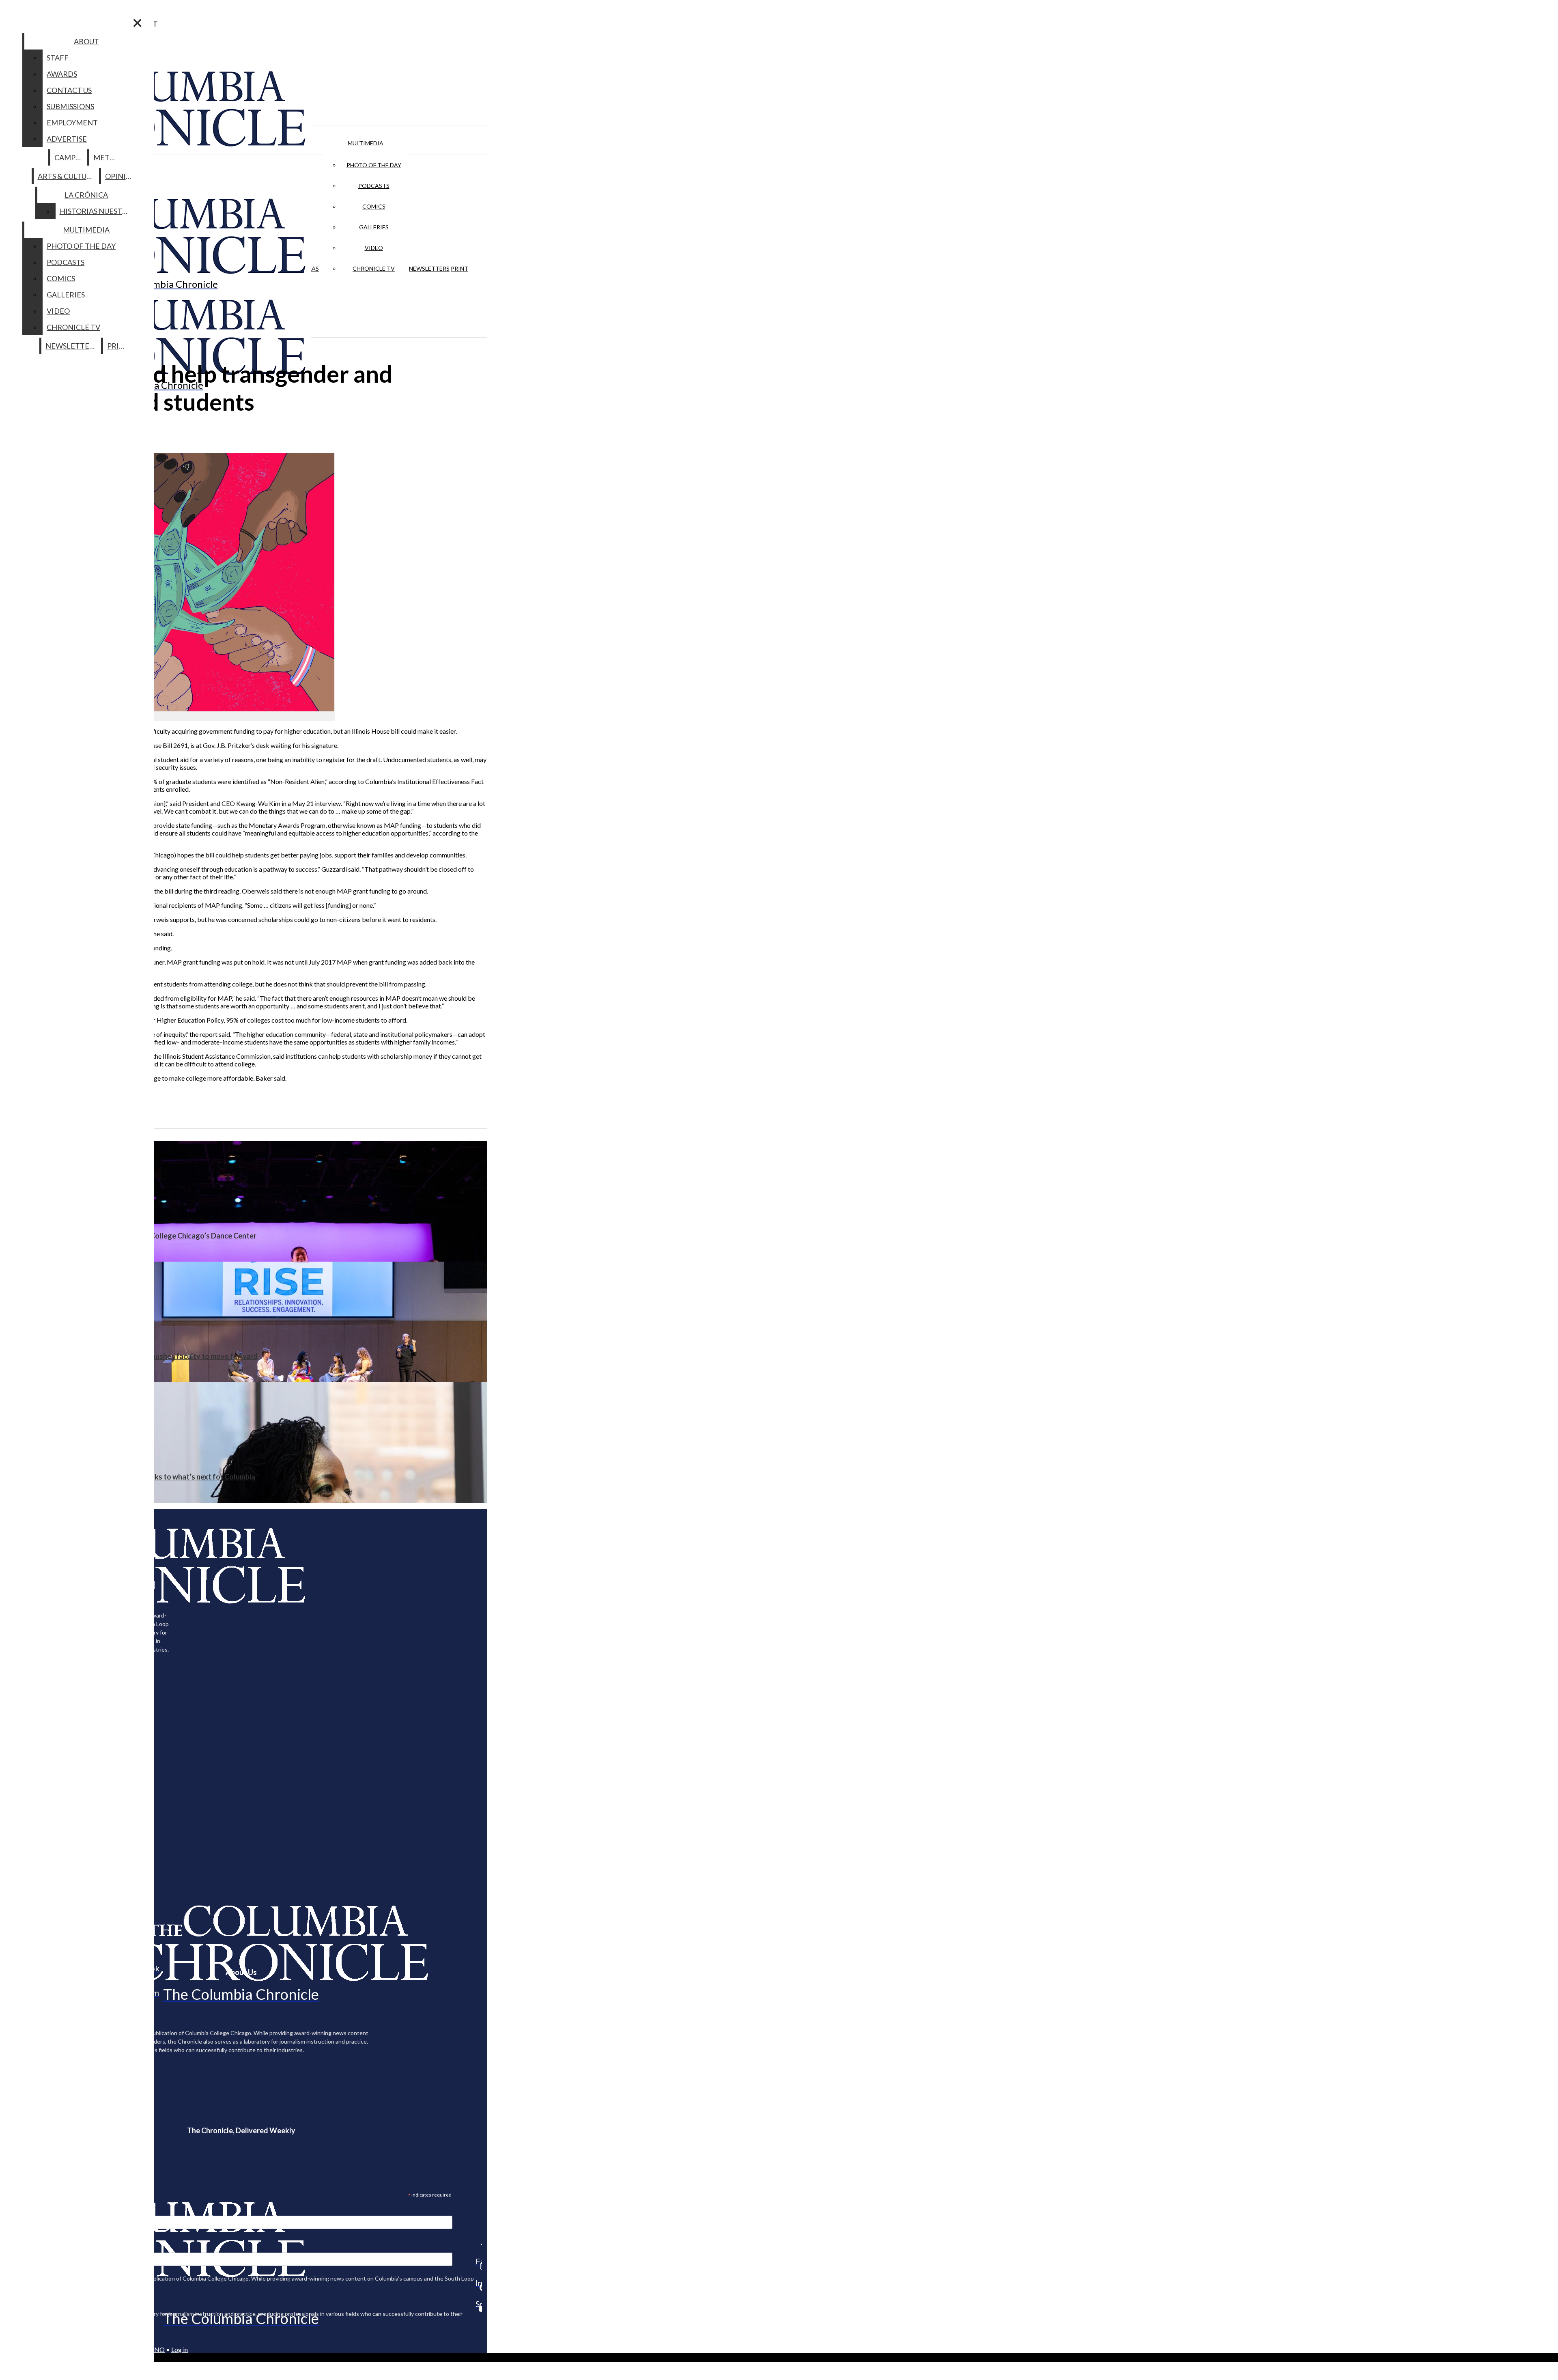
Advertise (67, 139)
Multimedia (366, 143)
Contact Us (69, 90)
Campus (69, 157)
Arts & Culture (67, 176)
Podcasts (374, 186)
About (86, 41)
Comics (374, 206)
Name (22, 2247)
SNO (158, 2349)
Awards (62, 74)
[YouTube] (479, 2309)
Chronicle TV (374, 268)
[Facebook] (479, 2244)
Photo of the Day (374, 165)
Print (459, 268)
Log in (180, 2349)
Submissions (70, 106)
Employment (72, 123)
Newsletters (429, 268)
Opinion (121, 176)
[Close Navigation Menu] (137, 23)
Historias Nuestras (98, 211)
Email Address (32, 2210)
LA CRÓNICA (86, 195)
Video (374, 248)
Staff (58, 58)
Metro (107, 157)
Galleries (374, 227)
